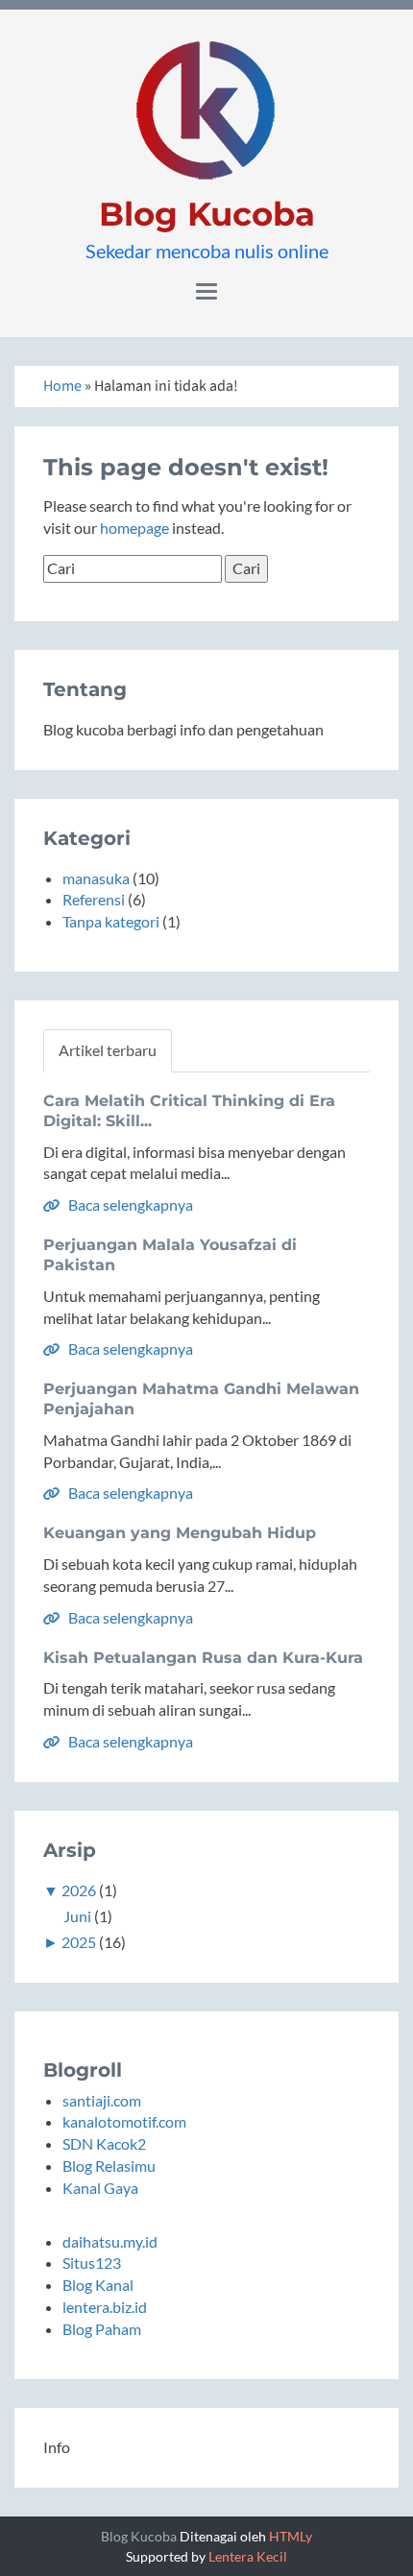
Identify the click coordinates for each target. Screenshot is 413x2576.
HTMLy (291, 2536)
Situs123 (92, 2263)
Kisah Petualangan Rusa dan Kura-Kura (203, 1658)
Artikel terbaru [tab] (108, 1050)
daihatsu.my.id (110, 2241)
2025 (79, 1942)
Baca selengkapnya (129, 1204)
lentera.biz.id (105, 2307)
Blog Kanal (98, 2285)
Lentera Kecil (248, 2556)
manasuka (96, 878)
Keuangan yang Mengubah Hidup (180, 1533)
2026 (79, 1890)
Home (62, 386)
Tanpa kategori (111, 921)
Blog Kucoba (207, 214)
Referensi (94, 899)
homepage (134, 528)
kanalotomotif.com (124, 2121)
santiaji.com (102, 2100)
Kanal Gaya (100, 2188)
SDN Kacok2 (104, 2143)
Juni (77, 1916)
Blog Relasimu (109, 2166)
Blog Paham (102, 2329)
